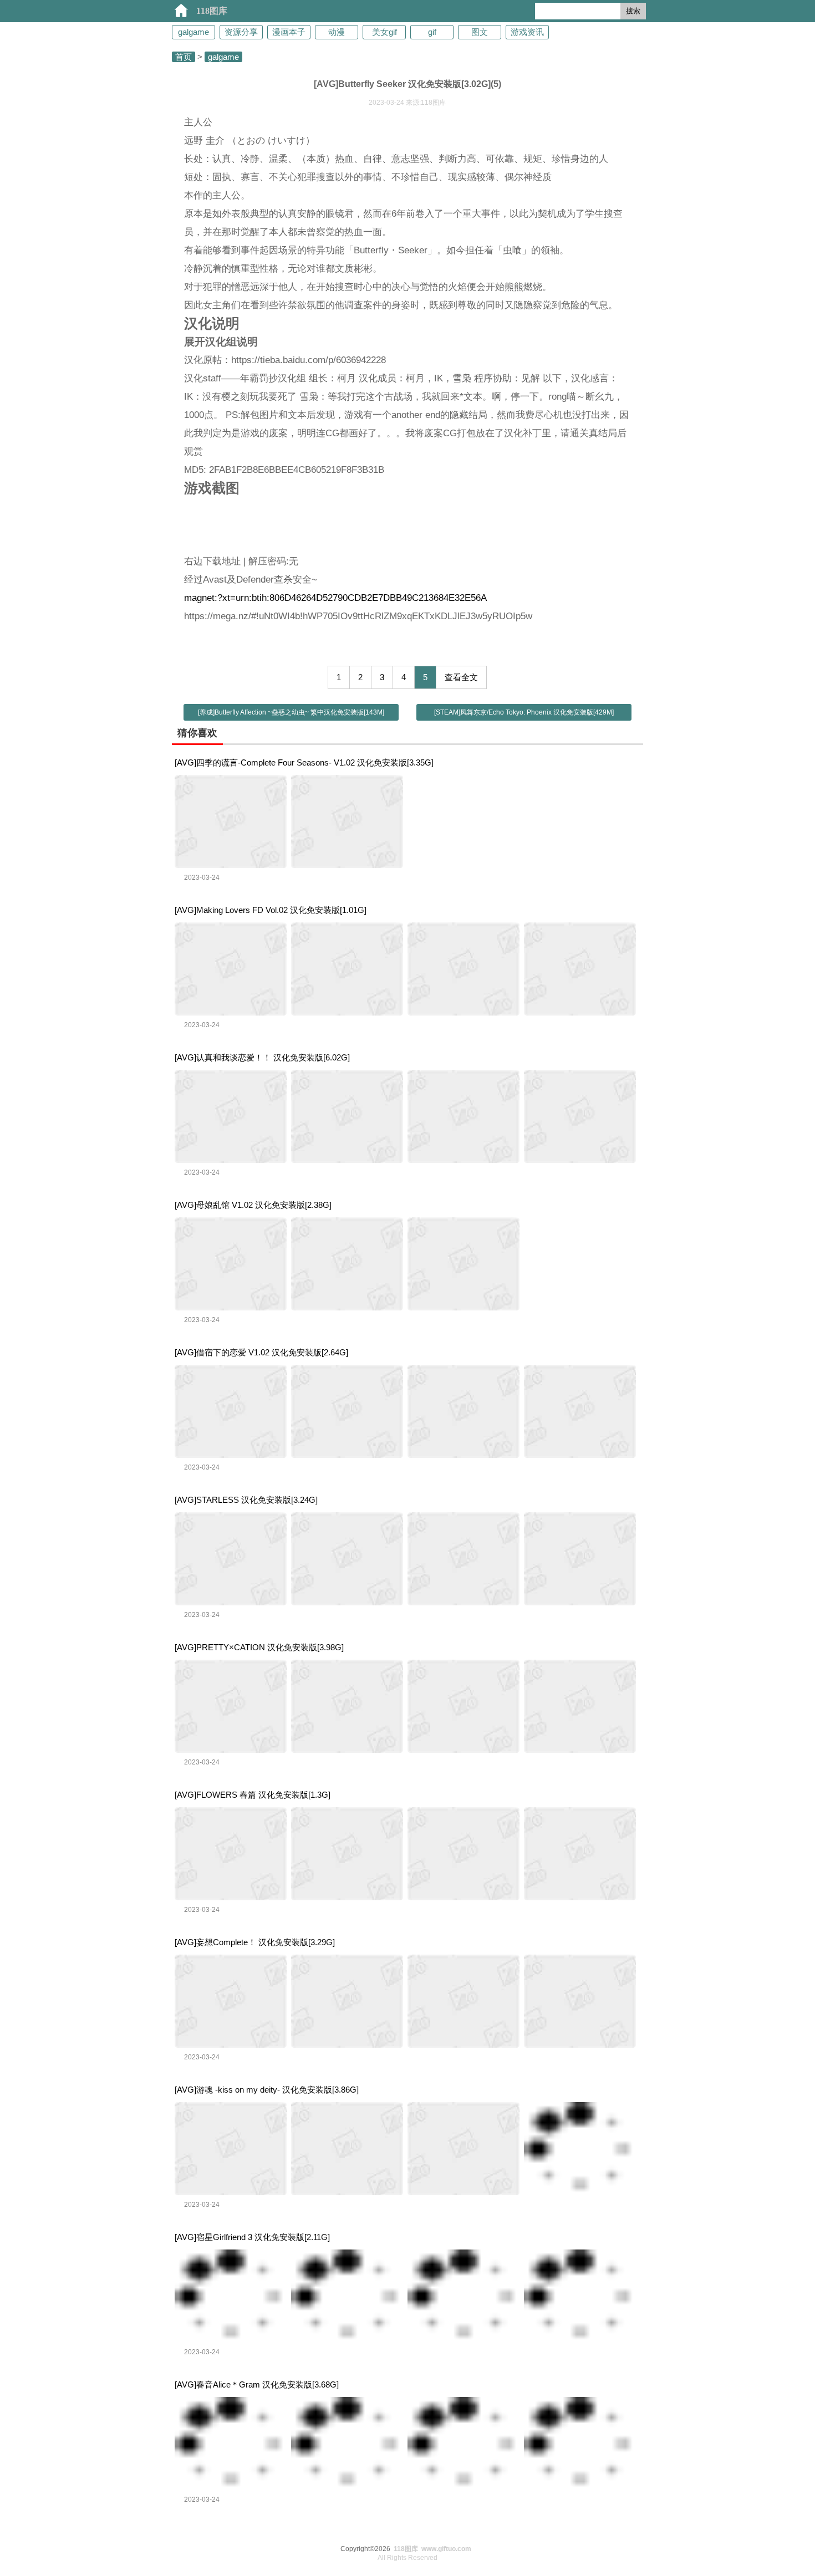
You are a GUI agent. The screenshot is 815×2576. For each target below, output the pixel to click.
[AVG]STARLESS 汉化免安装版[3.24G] (246, 1500)
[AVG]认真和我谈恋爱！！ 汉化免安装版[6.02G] (262, 1057)
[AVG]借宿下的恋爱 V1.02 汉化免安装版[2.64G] (261, 1352)
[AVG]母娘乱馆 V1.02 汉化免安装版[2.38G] (253, 1205)
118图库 (212, 11)
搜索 (633, 11)
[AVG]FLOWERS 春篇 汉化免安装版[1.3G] (253, 1795)
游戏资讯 (527, 32)
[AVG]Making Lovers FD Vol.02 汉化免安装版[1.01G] (271, 910)
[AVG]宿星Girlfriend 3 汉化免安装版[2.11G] (252, 2237)
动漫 (337, 32)
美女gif (384, 32)
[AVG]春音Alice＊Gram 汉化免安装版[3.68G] (257, 2384)
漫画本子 (289, 32)
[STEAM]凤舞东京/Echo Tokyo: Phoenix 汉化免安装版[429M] (524, 712)
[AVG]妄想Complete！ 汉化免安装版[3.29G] (255, 1942)
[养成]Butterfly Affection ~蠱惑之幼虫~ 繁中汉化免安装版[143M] (291, 712)
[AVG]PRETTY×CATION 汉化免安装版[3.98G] (259, 1647)
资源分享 (241, 32)
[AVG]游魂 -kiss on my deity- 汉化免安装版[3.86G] (267, 2090)
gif (432, 32)
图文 (480, 32)
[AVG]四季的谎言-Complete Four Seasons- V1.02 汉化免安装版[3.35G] (304, 762)
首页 (184, 57)
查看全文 (461, 677)
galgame (193, 32)
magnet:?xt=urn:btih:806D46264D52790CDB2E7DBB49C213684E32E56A (335, 598)
